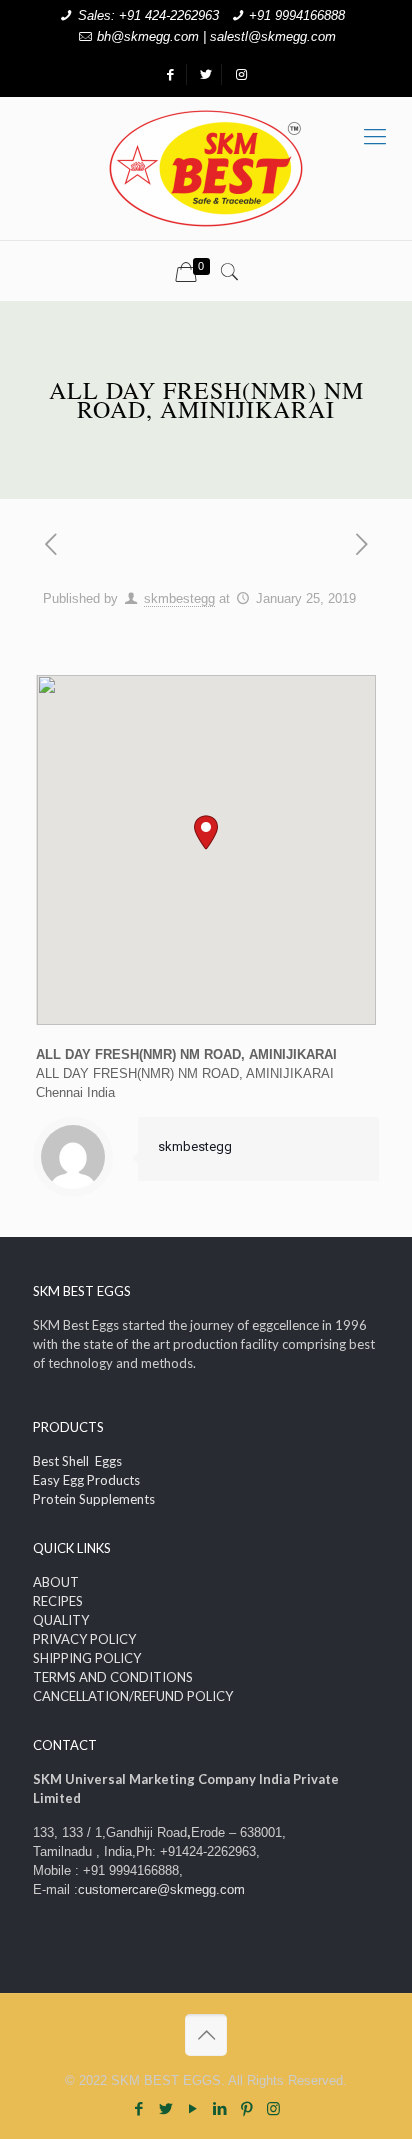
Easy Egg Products (86, 1480)
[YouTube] (192, 2108)
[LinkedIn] (219, 2108)
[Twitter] (165, 2108)
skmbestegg (179, 598)
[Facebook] (138, 2108)
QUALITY (61, 1620)
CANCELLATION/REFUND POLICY (133, 1696)
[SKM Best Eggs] (206, 168)
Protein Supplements (94, 1499)
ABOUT (56, 1582)
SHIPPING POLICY (87, 1658)
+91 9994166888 (297, 15)
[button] (206, 832)
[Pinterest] (246, 2108)
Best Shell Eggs (77, 1461)
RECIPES (58, 1601)
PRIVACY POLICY (84, 1639)
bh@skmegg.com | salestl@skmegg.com (216, 36)
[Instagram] (273, 2108)
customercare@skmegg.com (161, 1889)
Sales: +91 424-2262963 (148, 15)
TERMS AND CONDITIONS (113, 1677)
